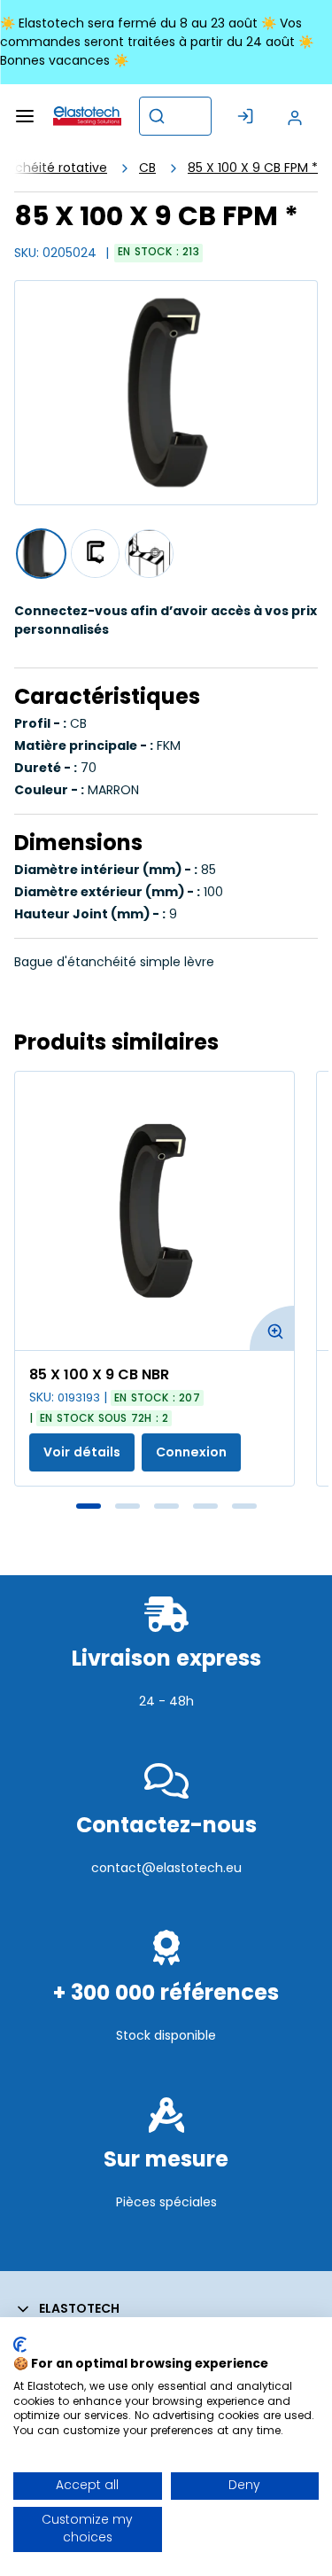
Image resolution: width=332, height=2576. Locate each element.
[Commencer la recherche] (157, 116)
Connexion (191, 1452)
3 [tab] (166, 1506)
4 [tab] (205, 1506)
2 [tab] (127, 1506)
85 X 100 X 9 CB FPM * (253, 168)
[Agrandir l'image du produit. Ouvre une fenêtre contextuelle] (272, 1328)
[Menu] (25, 116)
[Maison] (87, 116)
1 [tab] (89, 1506)
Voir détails (82, 1452)
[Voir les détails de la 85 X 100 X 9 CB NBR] (154, 1211)
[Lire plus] (166, 1740)
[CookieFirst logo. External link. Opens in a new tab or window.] (20, 2345)
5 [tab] (244, 1506)
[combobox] (175, 116)
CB (147, 168)
